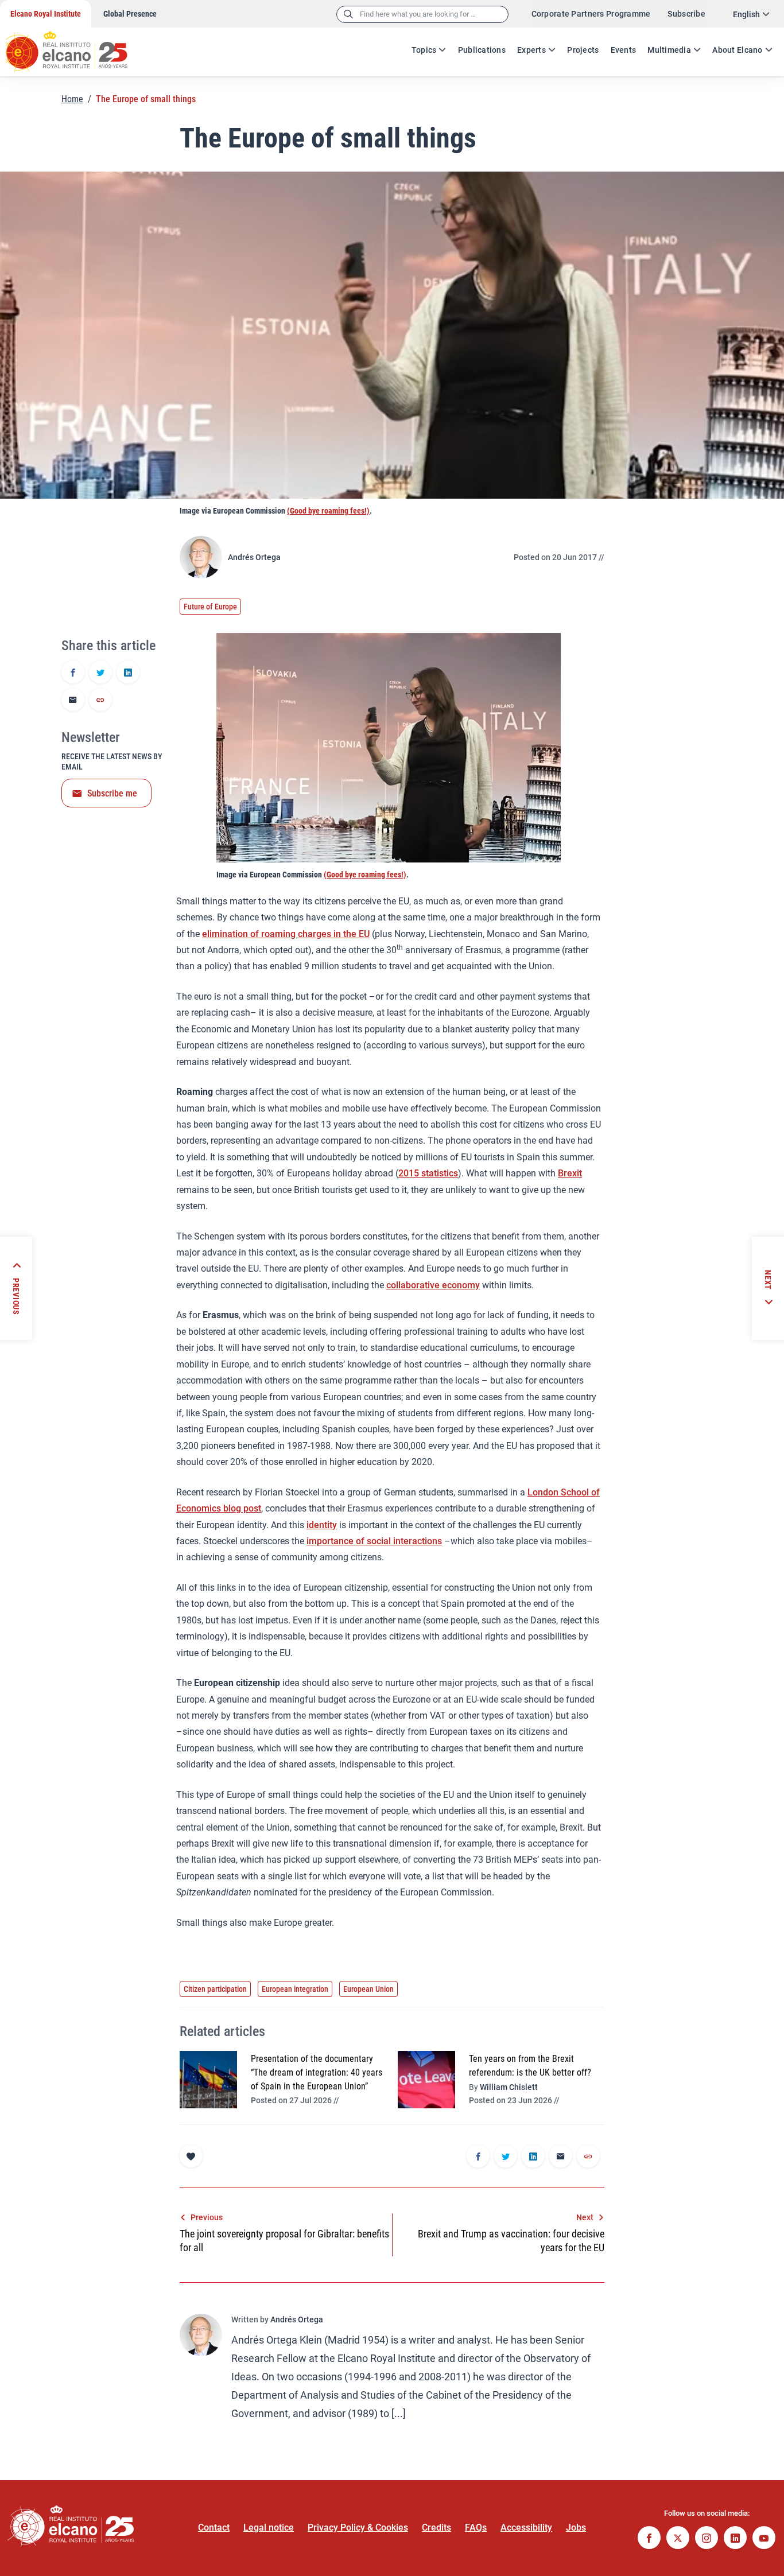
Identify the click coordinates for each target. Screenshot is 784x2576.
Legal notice (269, 2528)
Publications (482, 50)
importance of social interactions (374, 1541)
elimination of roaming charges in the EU (286, 934)
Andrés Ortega (254, 557)
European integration (295, 1989)
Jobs (576, 2528)
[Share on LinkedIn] (128, 673)
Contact (214, 2528)
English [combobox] (746, 14)
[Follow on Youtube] (764, 2539)
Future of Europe (210, 607)
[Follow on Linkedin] (735, 2539)
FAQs (476, 2528)
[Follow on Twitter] (678, 2539)
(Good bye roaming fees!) (328, 511)
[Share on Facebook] (73, 673)
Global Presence (130, 14)
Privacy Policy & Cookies (358, 2528)
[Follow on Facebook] (649, 2539)
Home (72, 99)
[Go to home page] (77, 46)
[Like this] (191, 2156)
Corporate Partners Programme (591, 14)
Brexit (570, 1173)
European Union (368, 1989)
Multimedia (669, 50)
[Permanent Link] (100, 701)
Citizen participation (215, 1989)
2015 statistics (428, 1173)
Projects (583, 50)
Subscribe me (112, 793)
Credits (436, 2528)
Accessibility (526, 2528)
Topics (424, 50)
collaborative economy (433, 1285)
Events (624, 50)
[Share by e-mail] (73, 701)
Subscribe (686, 14)
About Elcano (737, 50)
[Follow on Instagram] (707, 2539)
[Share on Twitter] (100, 673)
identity (322, 1525)
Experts (531, 50)
